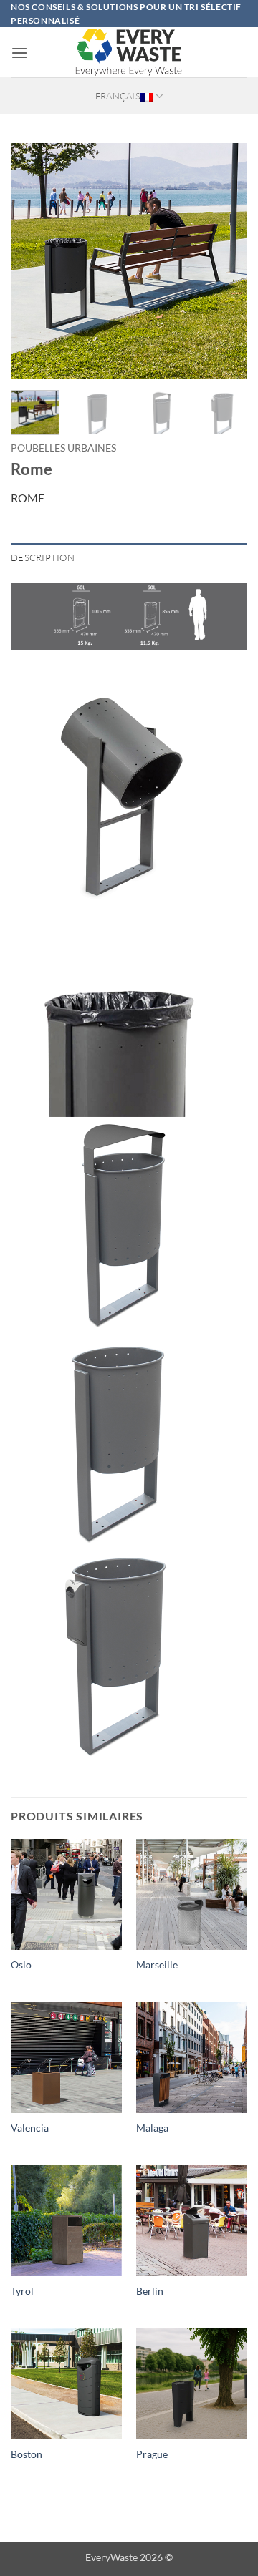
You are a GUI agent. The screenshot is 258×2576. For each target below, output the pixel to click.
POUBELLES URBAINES (63, 448)
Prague (152, 2454)
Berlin (150, 2291)
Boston (27, 2454)
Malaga (152, 2128)
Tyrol (22, 2291)
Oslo (21, 1965)
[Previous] (34, 261)
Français (118, 96)
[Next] (224, 261)
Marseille (157, 1965)
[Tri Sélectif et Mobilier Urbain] (129, 52)
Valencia (30, 2128)
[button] (19, 53)
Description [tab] (43, 557)
